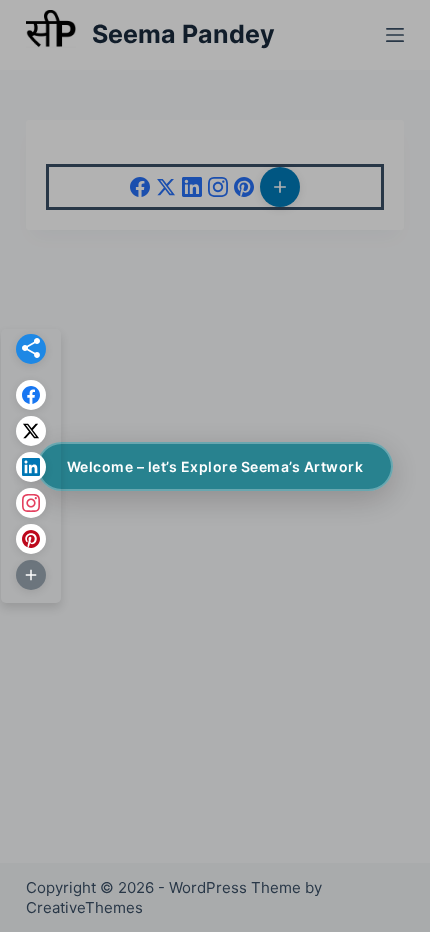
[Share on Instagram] (31, 503)
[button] (31, 349)
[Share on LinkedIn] (31, 467)
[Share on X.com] (31, 431)
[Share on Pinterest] (31, 539)
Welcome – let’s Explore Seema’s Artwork (215, 466)
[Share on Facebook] (31, 395)
